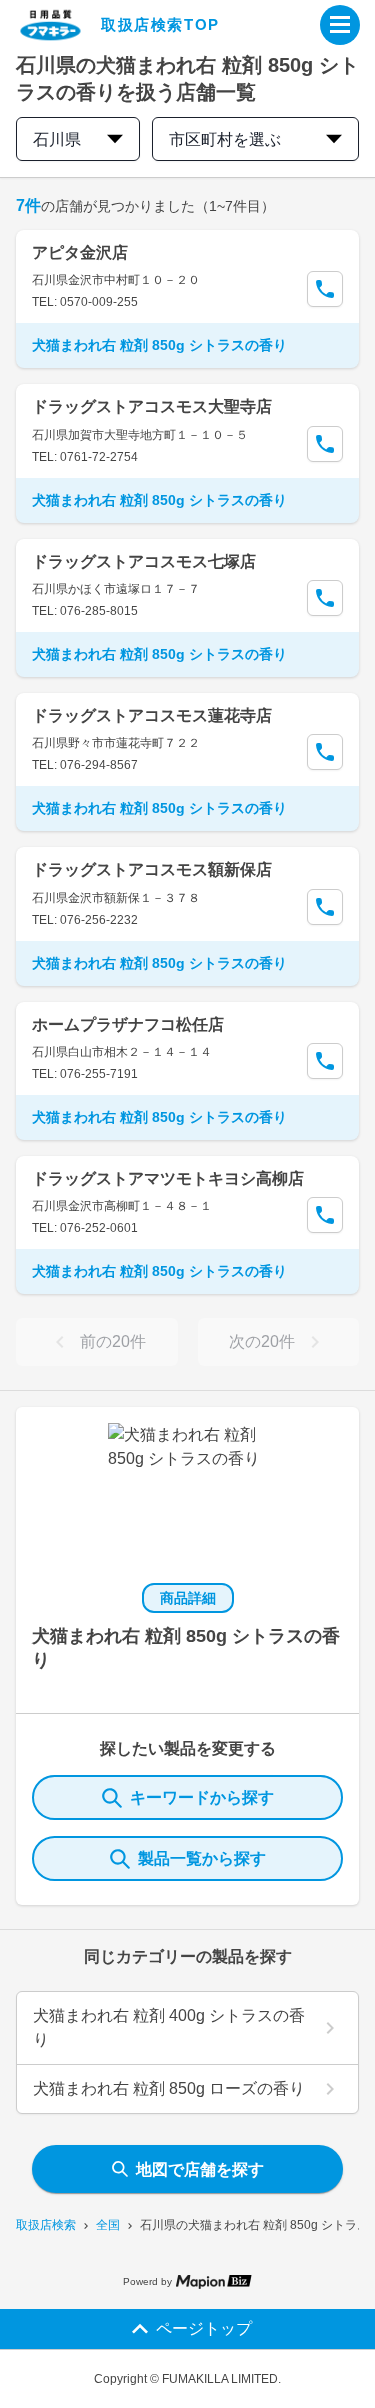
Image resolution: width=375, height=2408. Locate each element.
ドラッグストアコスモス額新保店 (152, 869)
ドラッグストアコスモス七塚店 (144, 561)
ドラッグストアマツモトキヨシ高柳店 (168, 1178)
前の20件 (113, 1341)
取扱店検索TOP (160, 24)
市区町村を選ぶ (225, 139)
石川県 (57, 139)
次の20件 (262, 1341)
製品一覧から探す (202, 1858)
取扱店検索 (46, 2225)
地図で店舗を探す (200, 2169)
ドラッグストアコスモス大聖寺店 (152, 406)
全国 (108, 2225)
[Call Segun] (325, 289)
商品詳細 (188, 1598)
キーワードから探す (202, 1797)
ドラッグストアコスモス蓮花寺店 (152, 715)
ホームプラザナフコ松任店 (128, 1024)
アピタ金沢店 (80, 252)
